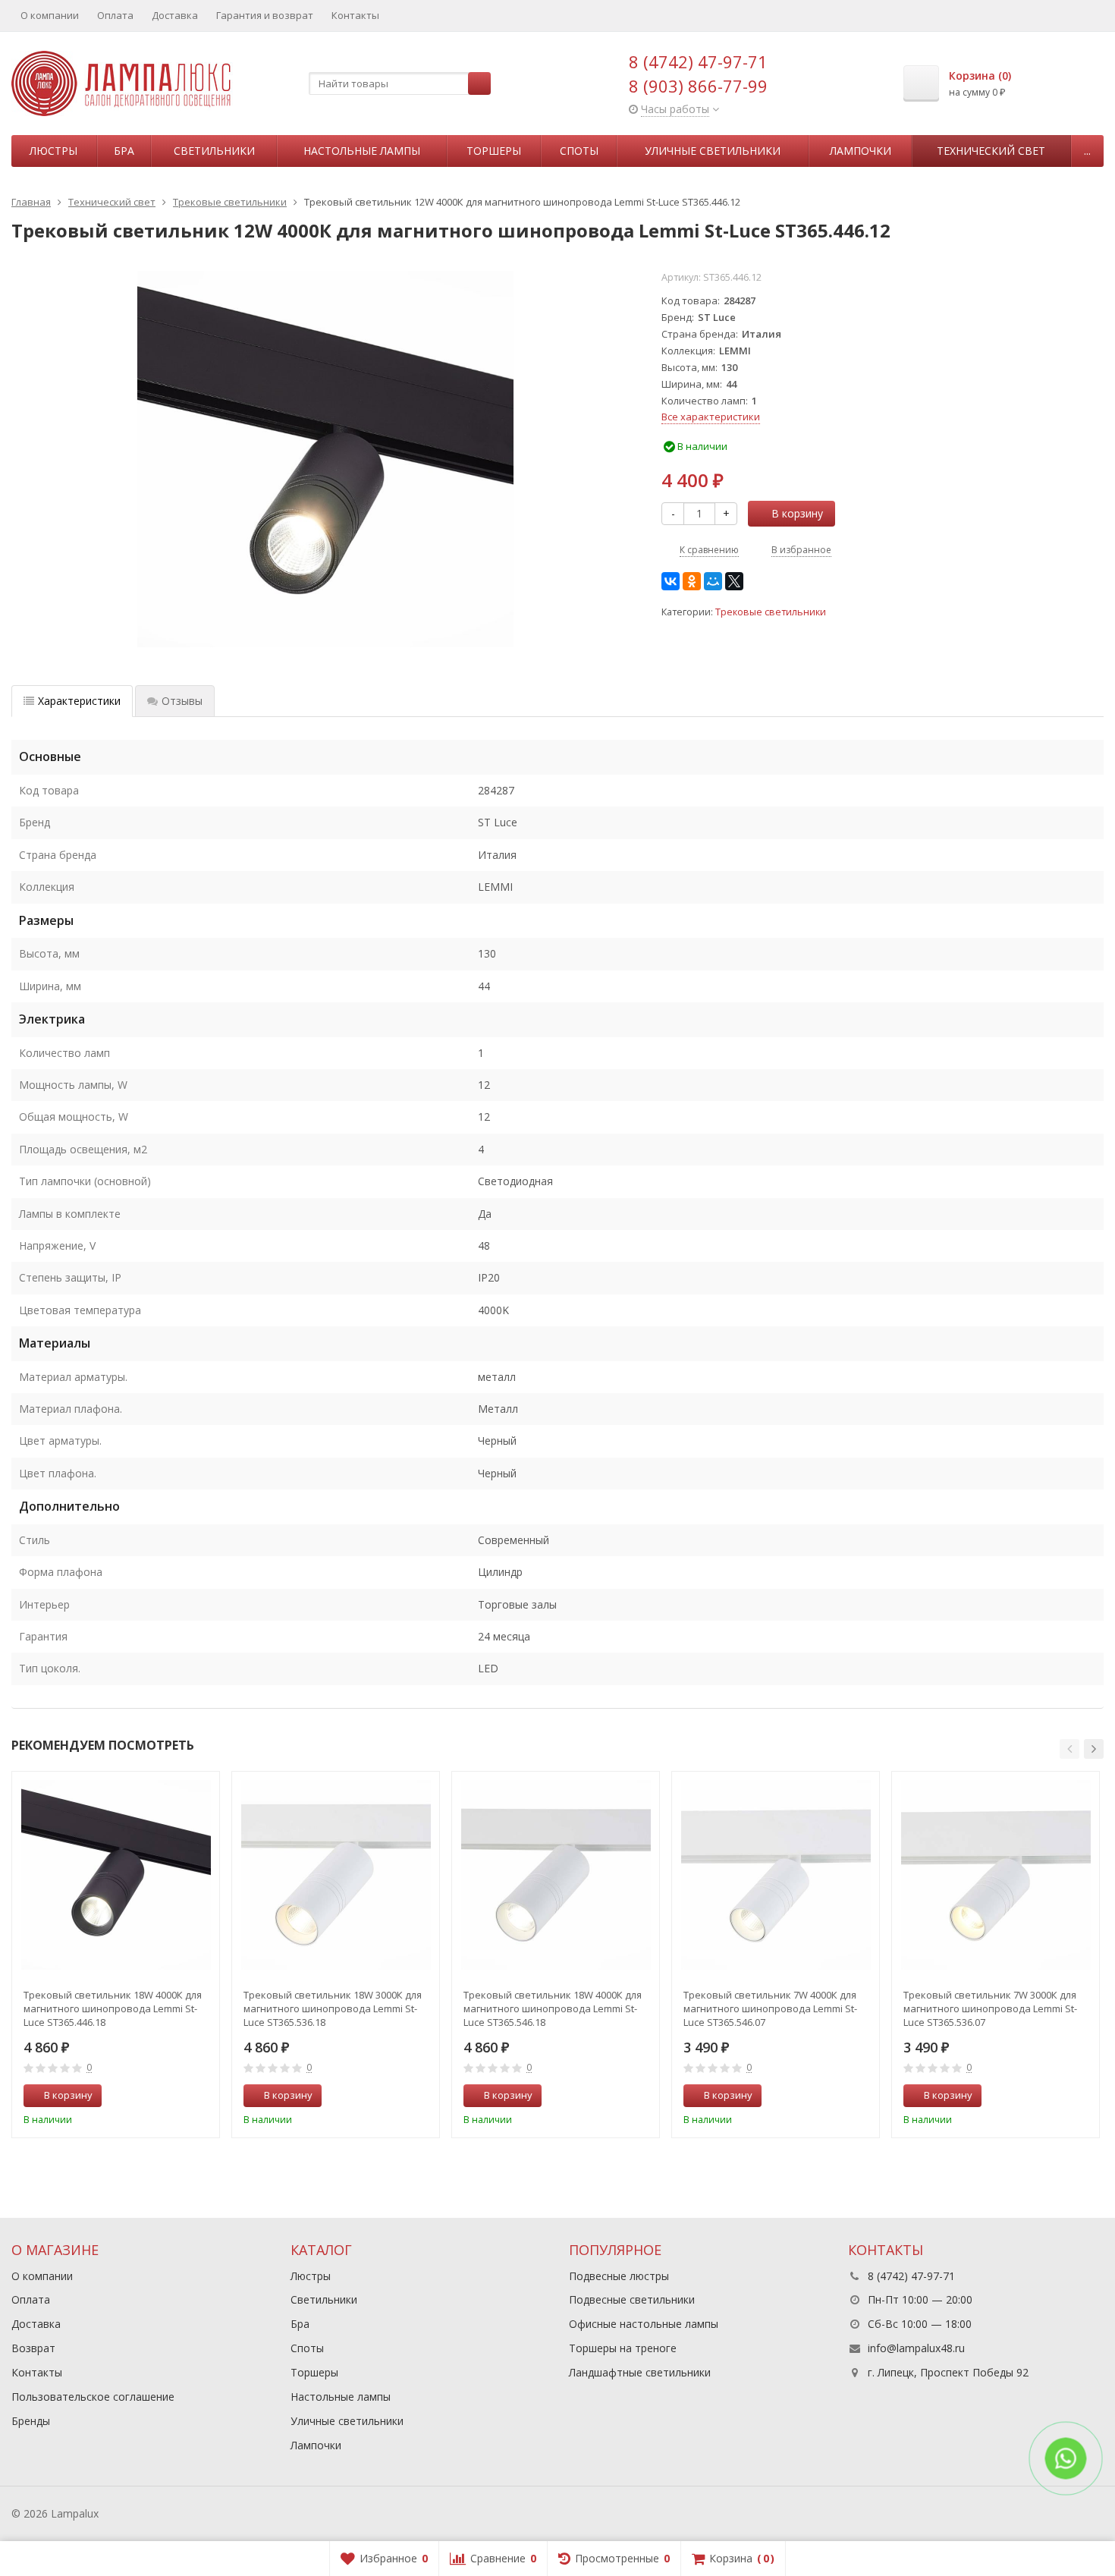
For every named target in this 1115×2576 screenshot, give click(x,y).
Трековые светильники (771, 612)
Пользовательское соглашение (93, 2397)
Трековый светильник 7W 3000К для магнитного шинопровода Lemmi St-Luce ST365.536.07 (990, 2008)
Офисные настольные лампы (644, 2324)
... (1087, 151)
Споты (579, 151)
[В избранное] (203, 2096)
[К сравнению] (180, 2096)
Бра (124, 151)
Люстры (53, 151)
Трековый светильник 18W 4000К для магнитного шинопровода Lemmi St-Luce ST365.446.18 (113, 2008)
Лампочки (861, 151)
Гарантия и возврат (265, 15)
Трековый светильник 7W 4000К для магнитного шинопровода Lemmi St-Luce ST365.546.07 (770, 2008)
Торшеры (494, 151)
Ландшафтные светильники (640, 2372)
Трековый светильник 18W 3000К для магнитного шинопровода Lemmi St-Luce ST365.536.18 (333, 2008)
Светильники (214, 151)
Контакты (355, 15)
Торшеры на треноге (623, 2348)
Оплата (115, 15)
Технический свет (991, 151)
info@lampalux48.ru (916, 2348)
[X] (734, 581)
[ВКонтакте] (671, 581)
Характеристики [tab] (79, 701)
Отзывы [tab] (182, 701)
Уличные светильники (713, 151)
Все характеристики (711, 417)
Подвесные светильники (632, 2299)
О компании (50, 15)
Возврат (33, 2348)
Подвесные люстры (619, 2276)
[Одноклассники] (692, 581)
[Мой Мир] (713, 581)
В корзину (797, 513)
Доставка (175, 15)
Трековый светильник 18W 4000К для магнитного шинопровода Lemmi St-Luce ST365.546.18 (553, 2008)
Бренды (31, 2421)
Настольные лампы (362, 151)
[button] (1069, 1749)
